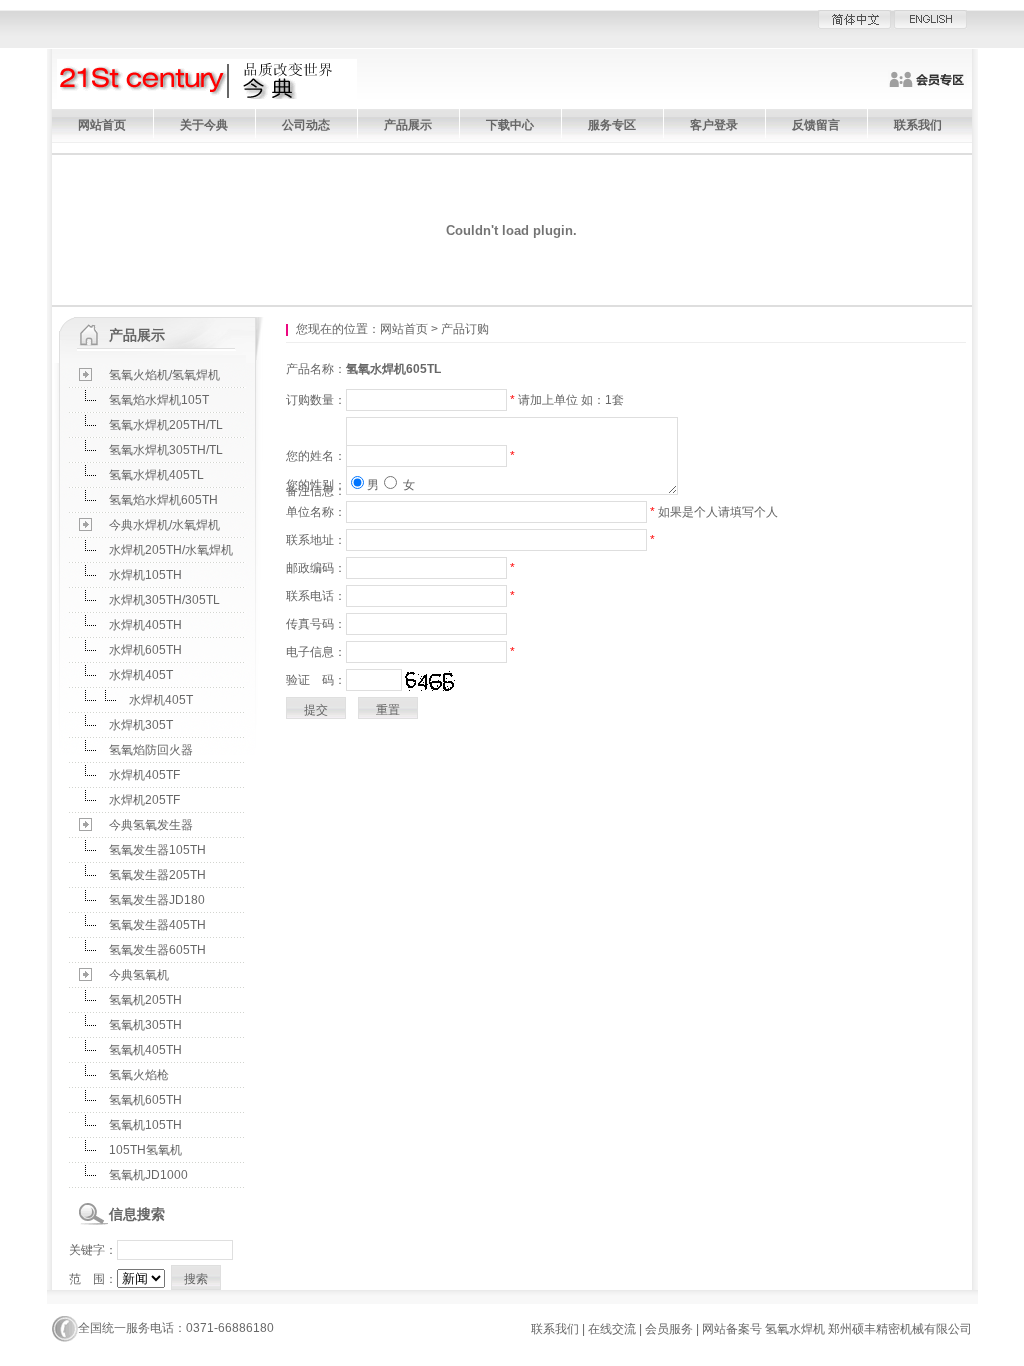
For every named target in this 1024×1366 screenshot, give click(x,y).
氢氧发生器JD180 (157, 900)
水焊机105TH (145, 575)
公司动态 (306, 125)
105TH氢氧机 (145, 1150)
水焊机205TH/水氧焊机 (171, 550)
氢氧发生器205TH (157, 875)
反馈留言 (816, 125)
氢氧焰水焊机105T (159, 400)
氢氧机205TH (145, 1000)
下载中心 (510, 125)
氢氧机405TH (145, 1050)
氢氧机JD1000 (148, 1175)
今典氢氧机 (139, 975)
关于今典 (204, 125)
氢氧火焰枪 (139, 1075)
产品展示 (408, 125)
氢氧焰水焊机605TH (163, 500)
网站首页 (102, 125)
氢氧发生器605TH (157, 950)
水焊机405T (141, 675)
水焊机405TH (145, 625)
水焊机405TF (144, 775)
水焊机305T (141, 725)
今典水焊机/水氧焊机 (164, 525)
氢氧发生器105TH (157, 850)
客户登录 (714, 125)
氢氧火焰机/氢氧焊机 (164, 375)
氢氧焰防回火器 (151, 750)
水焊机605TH (145, 650)
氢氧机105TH (145, 1125)
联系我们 (918, 125)
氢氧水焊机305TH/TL (166, 450)
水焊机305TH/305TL (164, 600)
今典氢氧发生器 (151, 825)
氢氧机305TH (145, 1025)
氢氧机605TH (145, 1100)
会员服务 (669, 1329)
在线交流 (612, 1329)
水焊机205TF (144, 800)
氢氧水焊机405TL (156, 475)
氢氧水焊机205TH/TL (166, 425)
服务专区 (612, 125)
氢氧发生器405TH (157, 925)
